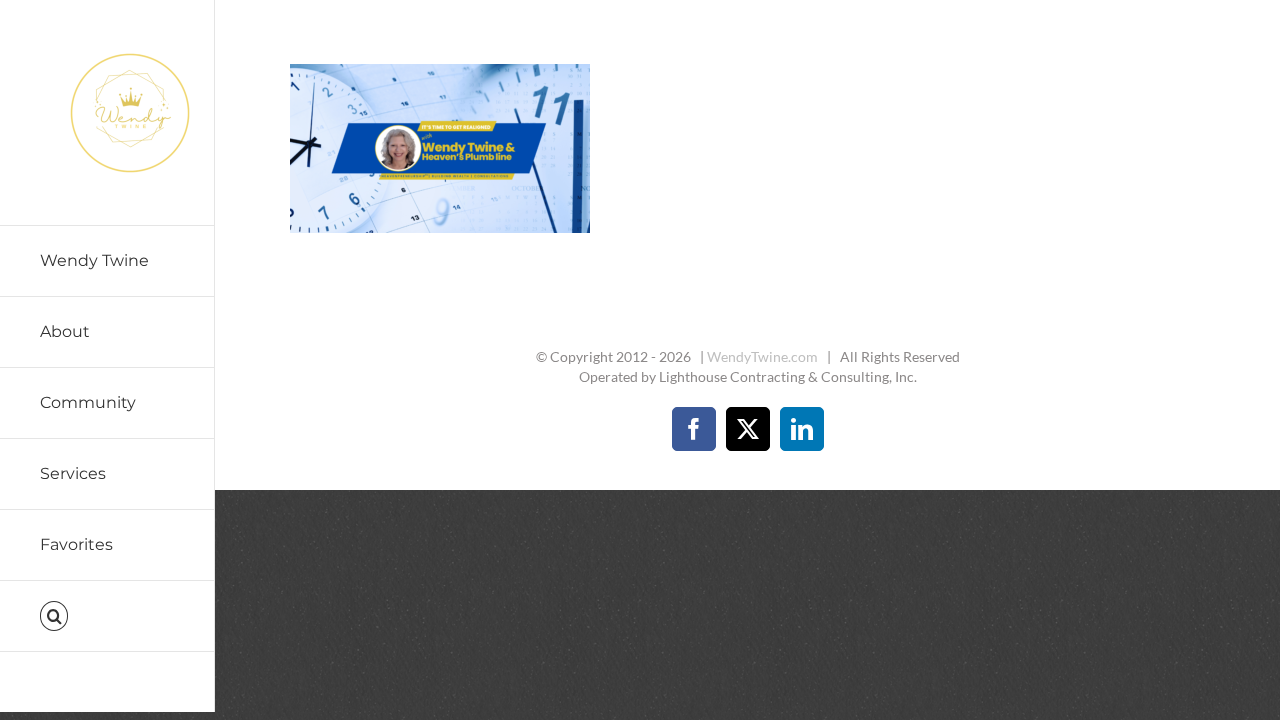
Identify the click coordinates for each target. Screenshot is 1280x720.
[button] (107, 616)
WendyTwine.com (762, 356)
